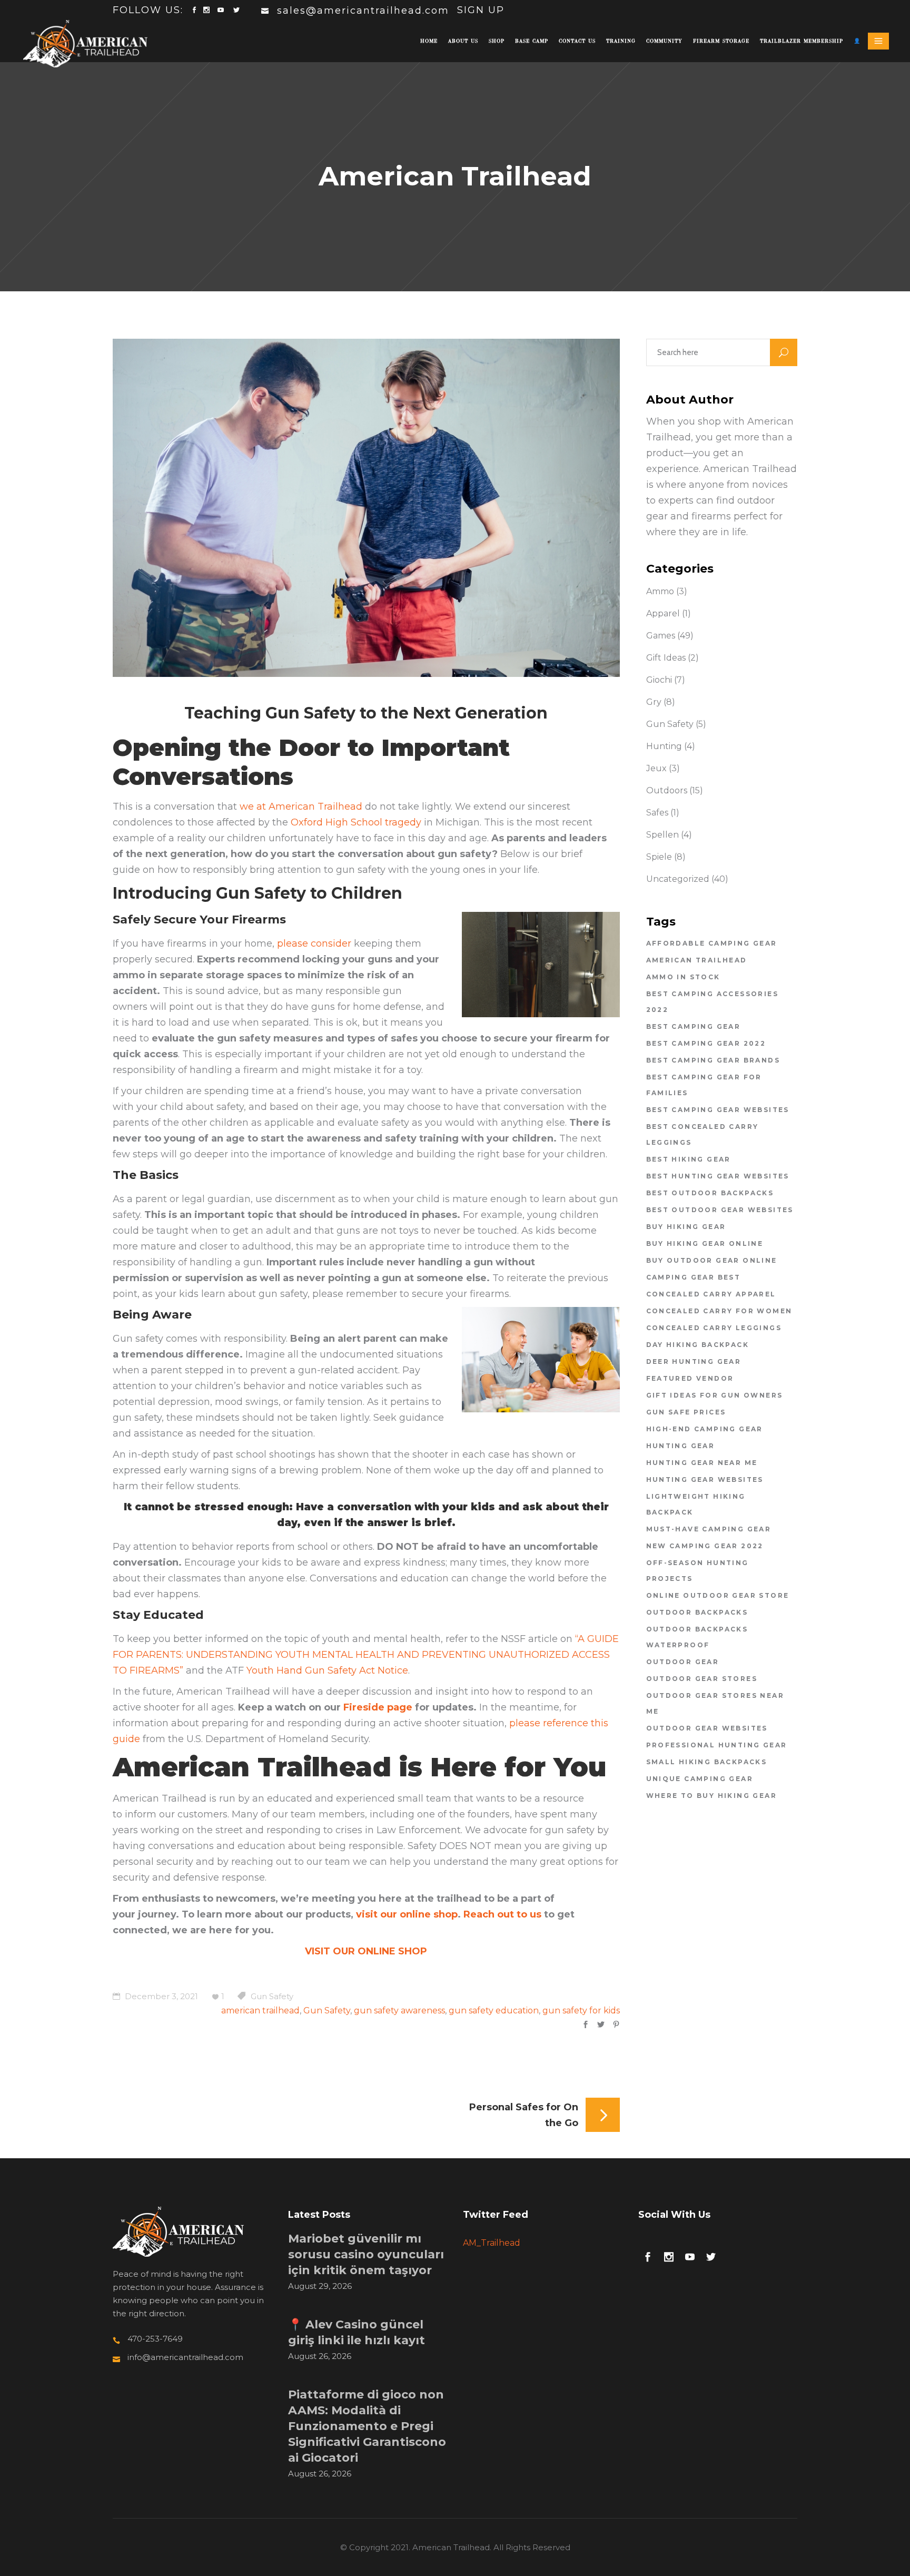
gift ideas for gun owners (715, 1395)
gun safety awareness (399, 2010)
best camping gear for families (704, 1085)
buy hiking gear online (705, 1243)
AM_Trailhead (492, 2243)
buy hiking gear (686, 1227)
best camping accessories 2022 (713, 1002)
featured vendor (690, 1378)
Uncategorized (678, 879)
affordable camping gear (712, 943)
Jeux (656, 768)
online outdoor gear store (718, 1595)
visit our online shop (407, 1914)
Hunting (664, 746)
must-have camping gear (709, 1529)
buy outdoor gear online (712, 1260)
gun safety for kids (581, 2010)
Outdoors (667, 790)
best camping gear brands (713, 1060)
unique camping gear (700, 1779)
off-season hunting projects (698, 1571)
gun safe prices (686, 1412)
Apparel (663, 613)
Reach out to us (502, 1914)
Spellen (662, 835)
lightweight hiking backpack (696, 1504)
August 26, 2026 (320, 2356)
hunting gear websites (705, 1479)
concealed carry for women (719, 1311)
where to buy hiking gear (712, 1796)
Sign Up (481, 10)
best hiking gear (689, 1159)
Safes (657, 813)
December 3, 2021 (160, 1996)
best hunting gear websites (718, 1176)
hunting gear (681, 1446)
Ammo (660, 591)
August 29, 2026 (320, 2286)
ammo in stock (683, 977)
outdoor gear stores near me (715, 1703)
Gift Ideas (666, 658)
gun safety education (494, 2010)
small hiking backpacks (707, 1762)
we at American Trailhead (301, 807)
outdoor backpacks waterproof (697, 1637)
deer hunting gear (694, 1361)
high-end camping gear (705, 1429)
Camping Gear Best (694, 1277)
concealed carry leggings (714, 1328)
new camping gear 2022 (705, 1546)
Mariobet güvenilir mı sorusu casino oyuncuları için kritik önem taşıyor (366, 2254)
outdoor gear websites (707, 1728)
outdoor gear (683, 1662)
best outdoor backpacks (710, 1193)
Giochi (659, 680)
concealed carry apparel (711, 1294)
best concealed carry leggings (703, 1134)
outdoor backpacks (697, 1612)
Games (661, 636)
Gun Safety (272, 1996)
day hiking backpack (698, 1345)
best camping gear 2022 (706, 1043)
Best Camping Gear (694, 1026)
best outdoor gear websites (720, 1210)
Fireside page (378, 1707)
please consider (315, 943)
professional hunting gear (717, 1745)
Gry (654, 702)
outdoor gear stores (702, 1679)
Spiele (659, 857)
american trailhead (260, 2010)
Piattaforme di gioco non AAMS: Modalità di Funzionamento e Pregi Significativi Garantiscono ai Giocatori (367, 2426)
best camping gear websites (718, 1110)
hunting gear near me (702, 1463)
